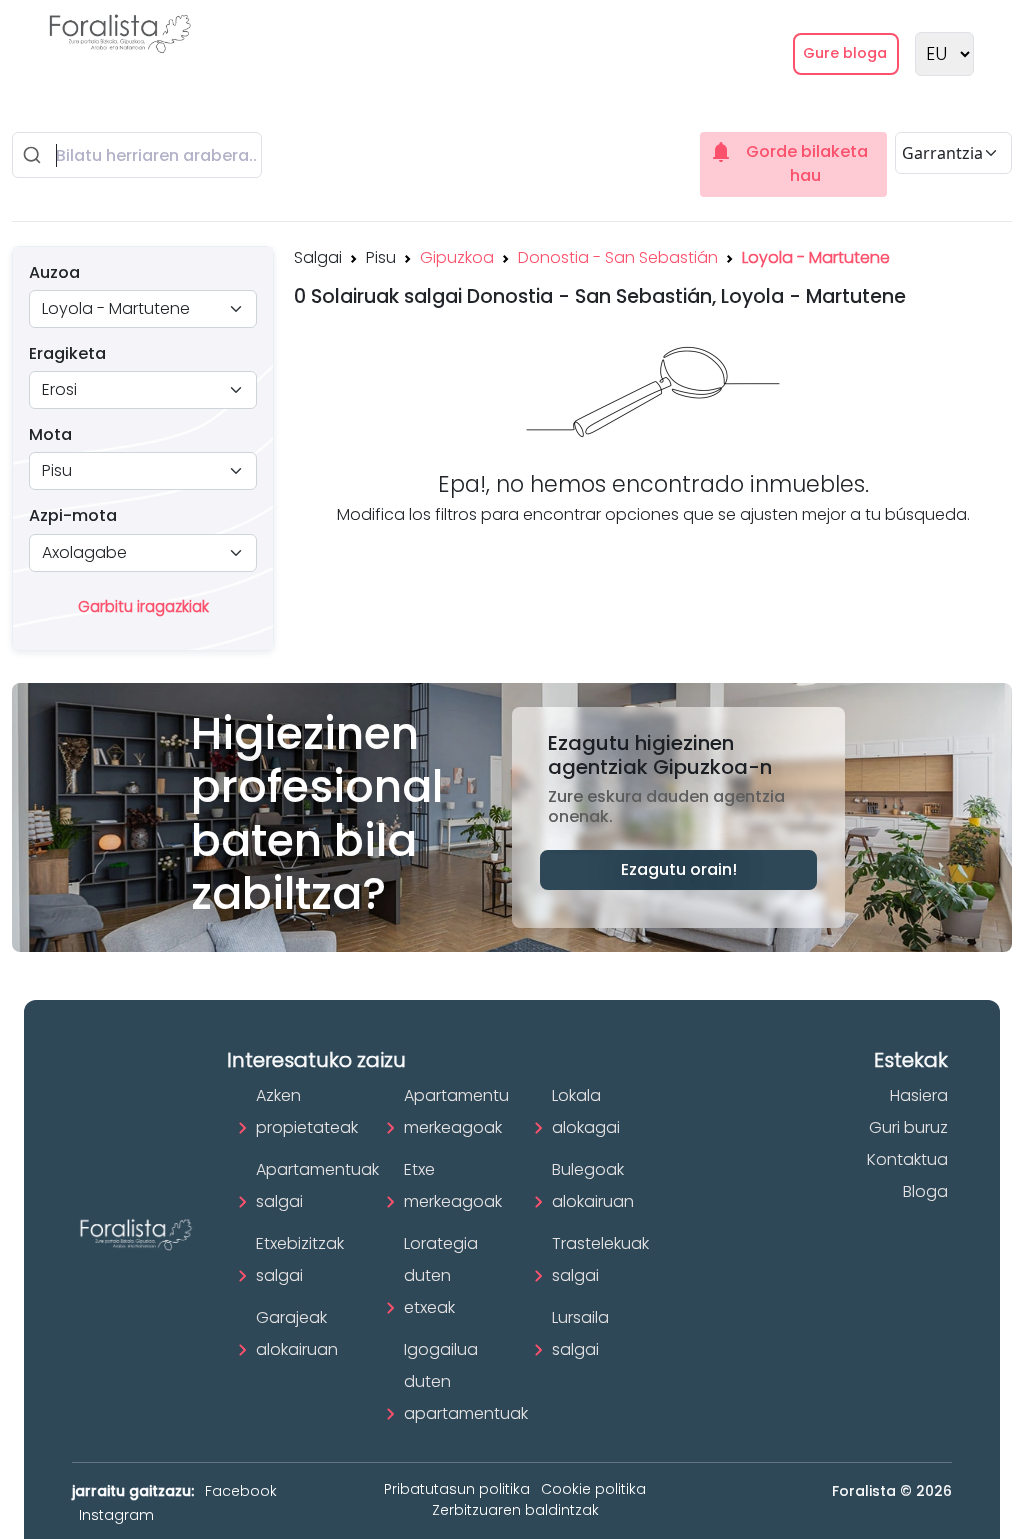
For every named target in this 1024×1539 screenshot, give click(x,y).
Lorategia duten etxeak (441, 1275)
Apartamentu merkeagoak (456, 1111)
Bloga (925, 1191)
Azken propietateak (307, 1111)
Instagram (116, 1515)
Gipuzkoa (457, 257)
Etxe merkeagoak (453, 1185)
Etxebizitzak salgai (300, 1259)
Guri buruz (908, 1127)
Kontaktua (907, 1159)
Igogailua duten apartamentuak (466, 1381)
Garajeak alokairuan (297, 1333)
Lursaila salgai (580, 1333)
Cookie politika (593, 1489)
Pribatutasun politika (457, 1489)
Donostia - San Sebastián (618, 257)
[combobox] (137, 155)
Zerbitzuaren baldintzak (515, 1510)
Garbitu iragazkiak (143, 606)
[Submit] (34, 155)
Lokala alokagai (586, 1111)
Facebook (241, 1491)
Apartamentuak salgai (317, 1185)
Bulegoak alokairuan (593, 1185)
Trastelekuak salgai (600, 1259)
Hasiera (919, 1095)
